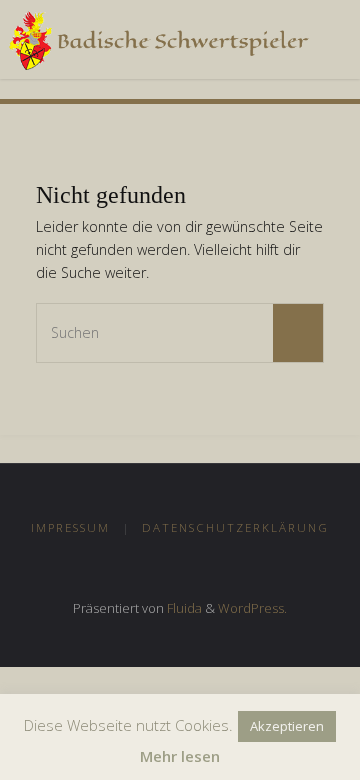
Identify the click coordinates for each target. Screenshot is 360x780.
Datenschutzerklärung (235, 527)
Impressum (70, 527)
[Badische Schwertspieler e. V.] (158, 39)
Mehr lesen (180, 756)
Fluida (183, 608)
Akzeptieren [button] (287, 726)
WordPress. (252, 608)
